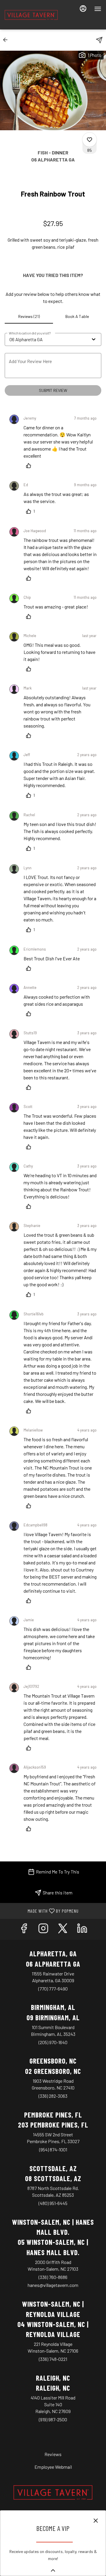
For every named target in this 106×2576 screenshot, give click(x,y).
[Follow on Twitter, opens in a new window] (63, 1929)
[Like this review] (30, 466)
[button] (7, 40)
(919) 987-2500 (53, 2419)
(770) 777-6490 (53, 1989)
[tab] (29, 316)
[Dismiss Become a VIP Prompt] (96, 2521)
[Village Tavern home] (31, 15)
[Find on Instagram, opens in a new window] (43, 1929)
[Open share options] (99, 40)
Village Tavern (53, 2493)
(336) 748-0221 (53, 2359)
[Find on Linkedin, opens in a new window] (82, 1929)
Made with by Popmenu (42, 1911)
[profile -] (83, 9)
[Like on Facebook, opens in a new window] (24, 1929)
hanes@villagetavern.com (53, 2285)
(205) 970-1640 (53, 2042)
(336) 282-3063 (53, 2096)
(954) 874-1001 (53, 2149)
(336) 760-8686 (53, 2277)
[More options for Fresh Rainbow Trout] (90, 140)
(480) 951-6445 (53, 2203)
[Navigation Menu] (98, 9)
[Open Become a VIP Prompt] (53, 2570)
